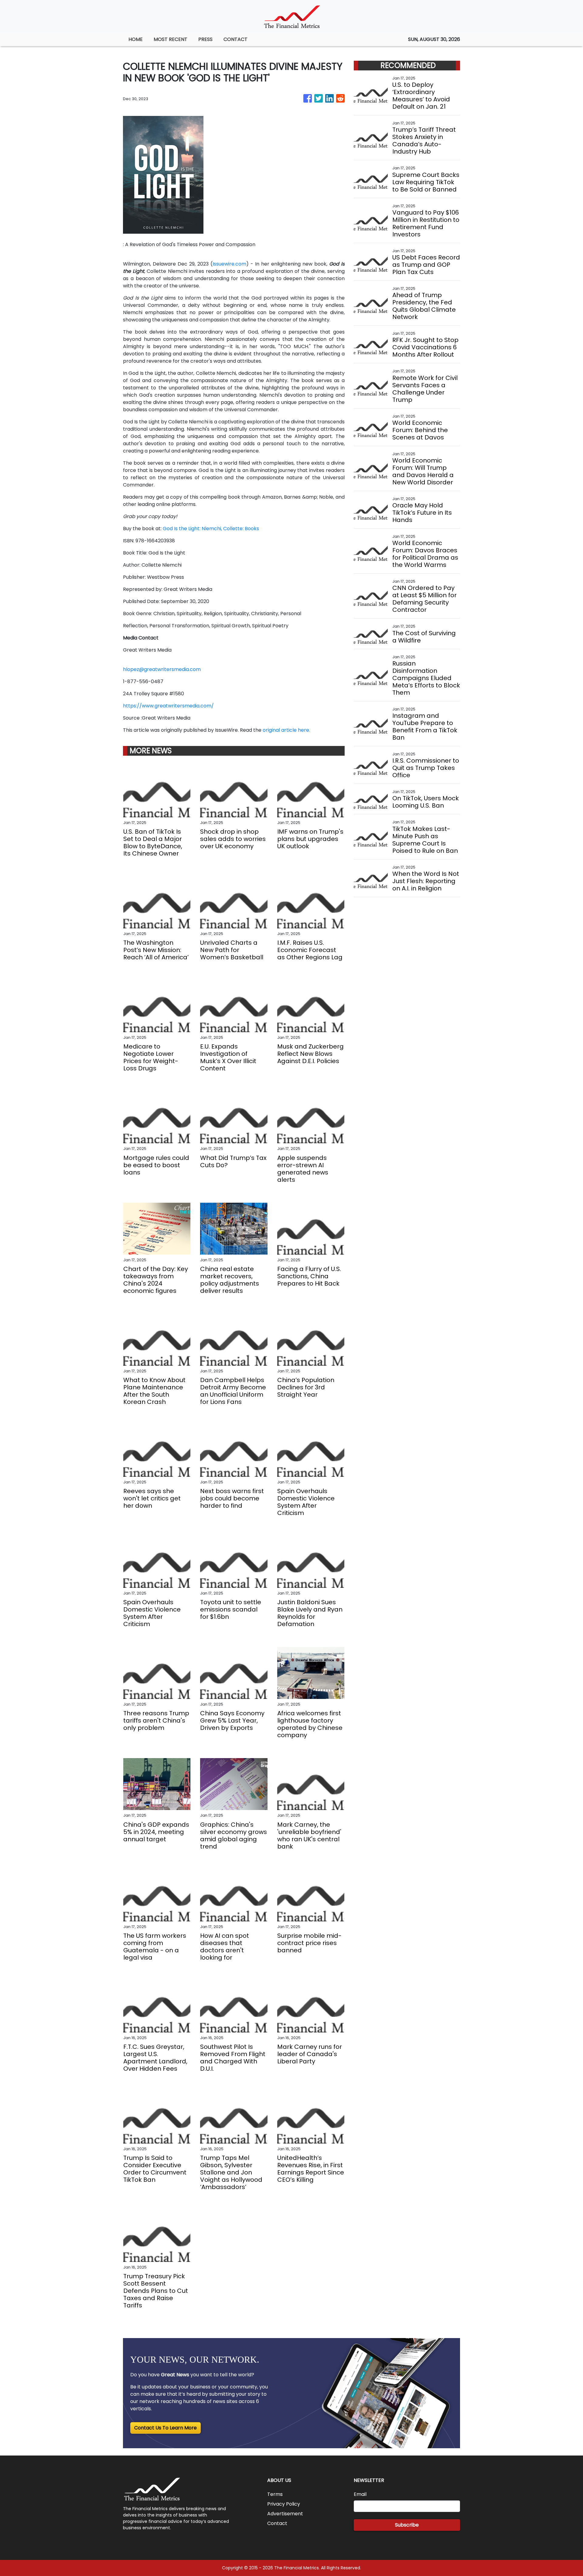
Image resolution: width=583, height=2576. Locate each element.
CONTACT (235, 39)
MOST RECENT (170, 39)
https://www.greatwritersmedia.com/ (168, 706)
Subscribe (407, 2525)
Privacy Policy (284, 2504)
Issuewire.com (229, 264)
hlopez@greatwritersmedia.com (162, 669)
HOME (136, 39)
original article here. (286, 730)
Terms (275, 2494)
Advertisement (285, 2514)
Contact (277, 2523)
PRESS (205, 39)
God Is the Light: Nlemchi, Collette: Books (211, 529)
